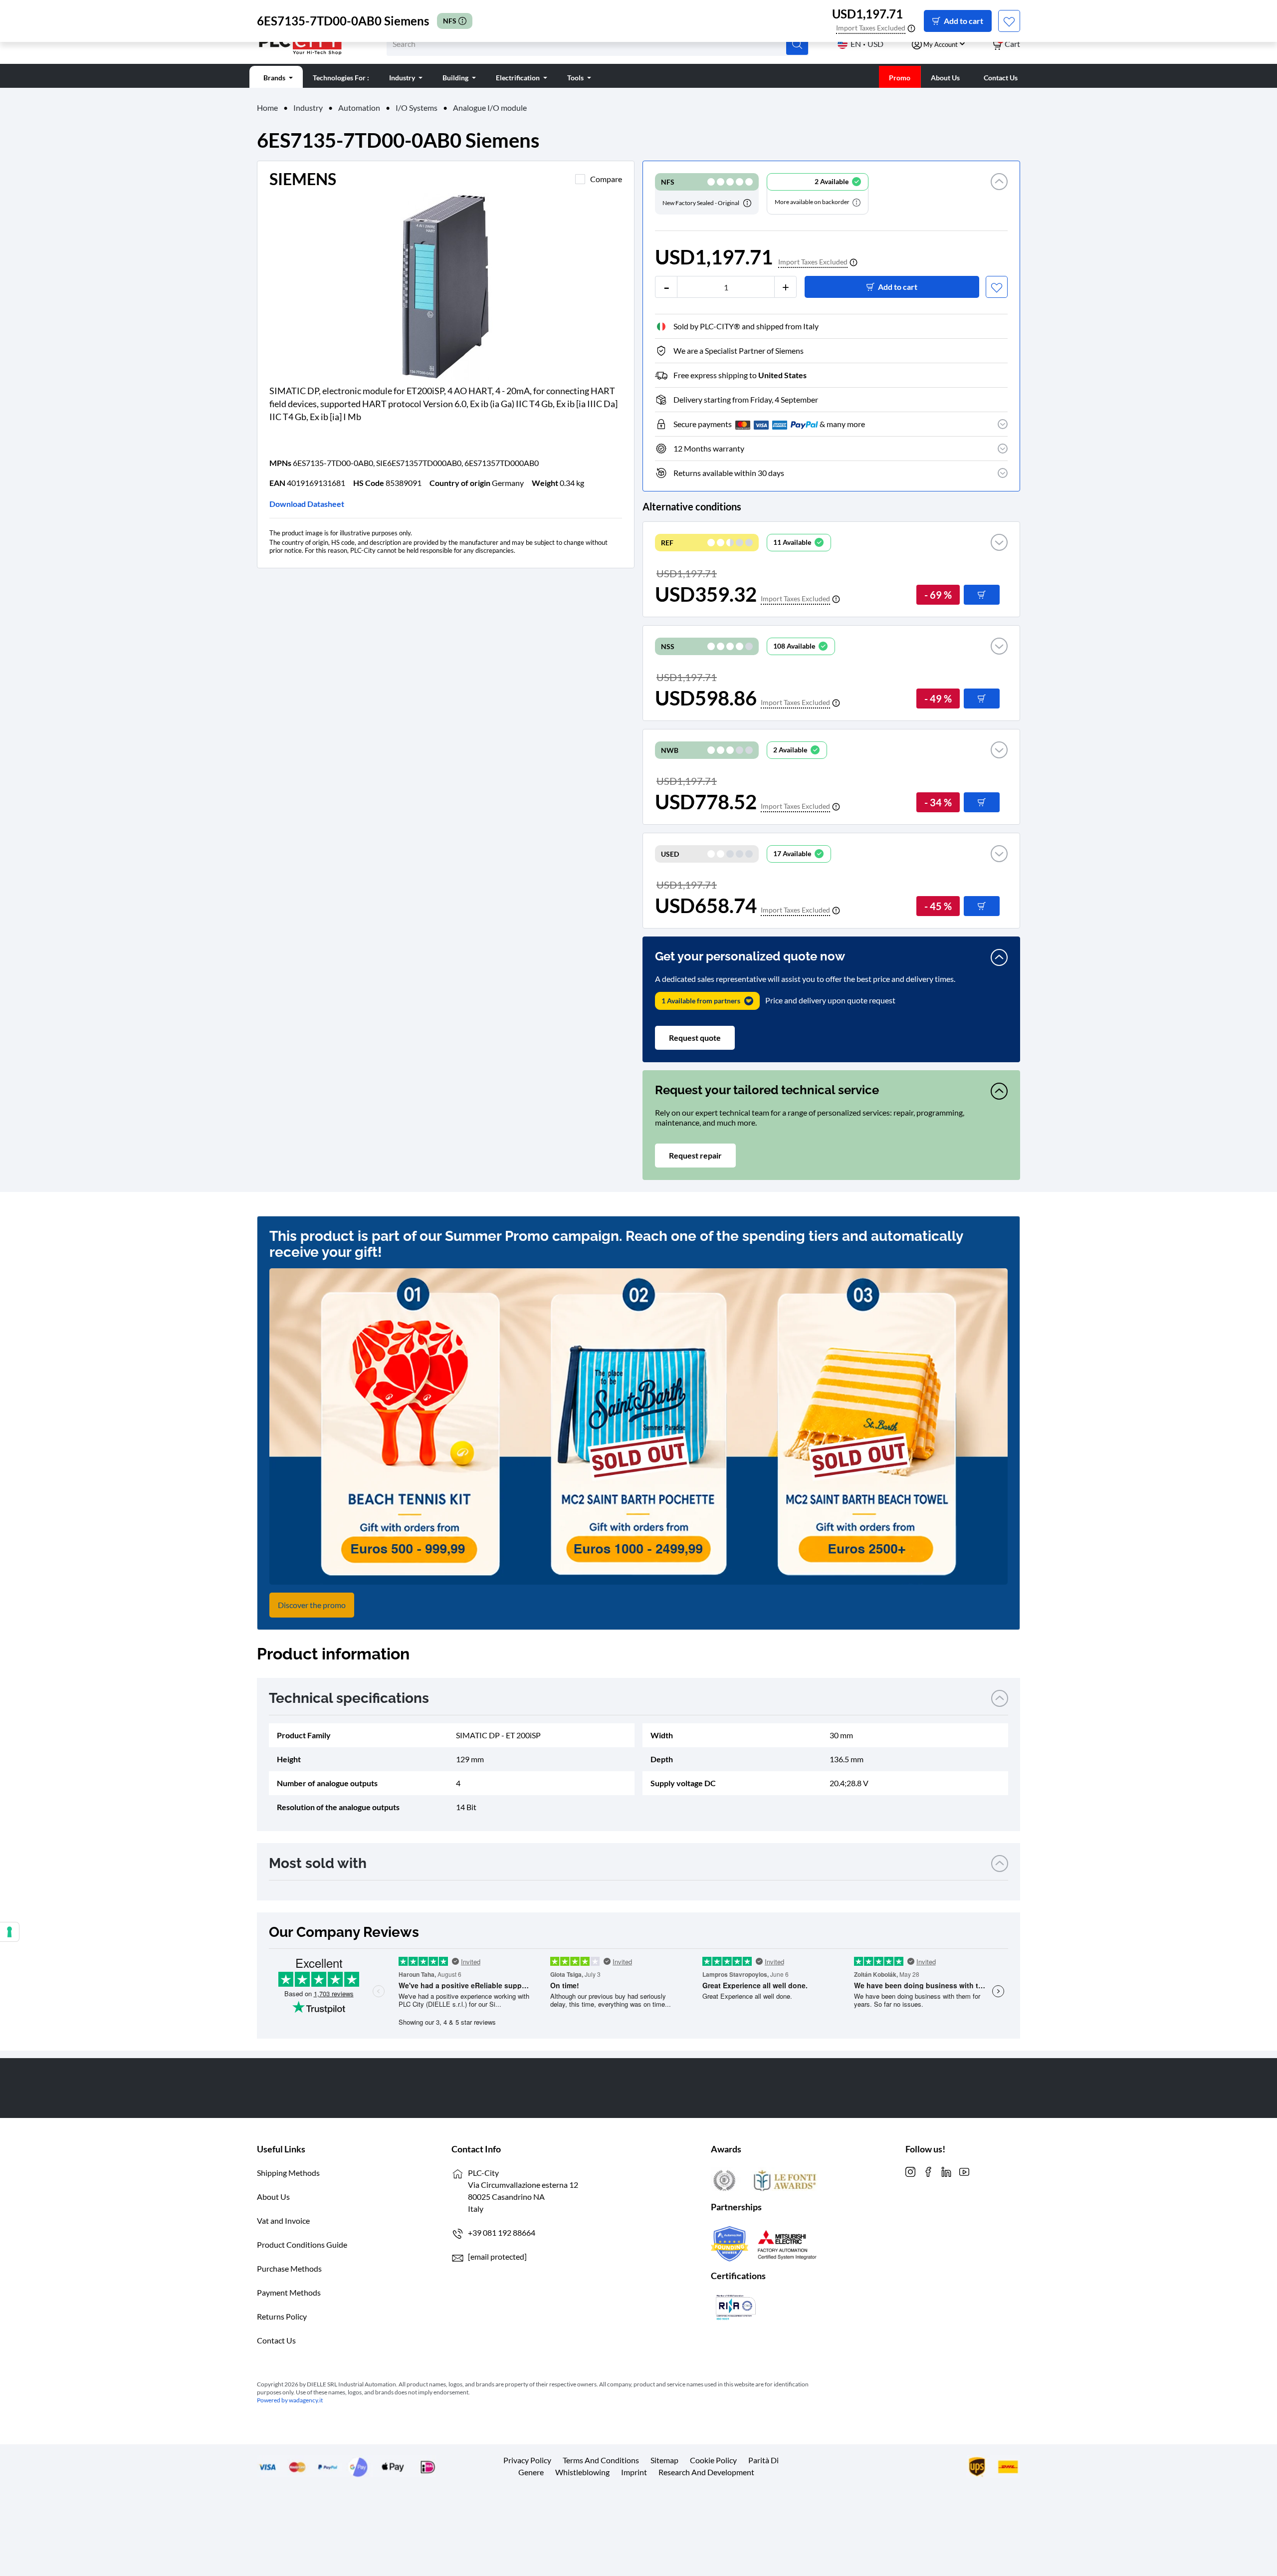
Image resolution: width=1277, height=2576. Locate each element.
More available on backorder (813, 202)
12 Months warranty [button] (709, 448)
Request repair (695, 1155)
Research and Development (706, 2472)
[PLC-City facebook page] (928, 2171)
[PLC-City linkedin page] (946, 2171)
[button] (999, 194)
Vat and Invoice (283, 2221)
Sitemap (664, 2460)
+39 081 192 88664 (502, 2232)
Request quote (695, 1038)
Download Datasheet (307, 504)
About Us (273, 2197)
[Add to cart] (982, 595)
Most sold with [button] (318, 1863)
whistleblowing (582, 2472)
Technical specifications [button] (349, 1698)
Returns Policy (282, 2316)
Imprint (634, 2472)
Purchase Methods (289, 2268)
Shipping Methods (288, 2173)
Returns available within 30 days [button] (729, 473)
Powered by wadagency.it (290, 2400)
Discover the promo (312, 1605)
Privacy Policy (527, 2460)
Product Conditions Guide (302, 2244)
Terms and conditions (601, 2460)
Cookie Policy (713, 2460)
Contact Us (276, 2340)
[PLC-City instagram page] (910, 2171)
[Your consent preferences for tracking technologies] (9, 1932)
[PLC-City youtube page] (964, 2171)
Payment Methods (289, 2292)
